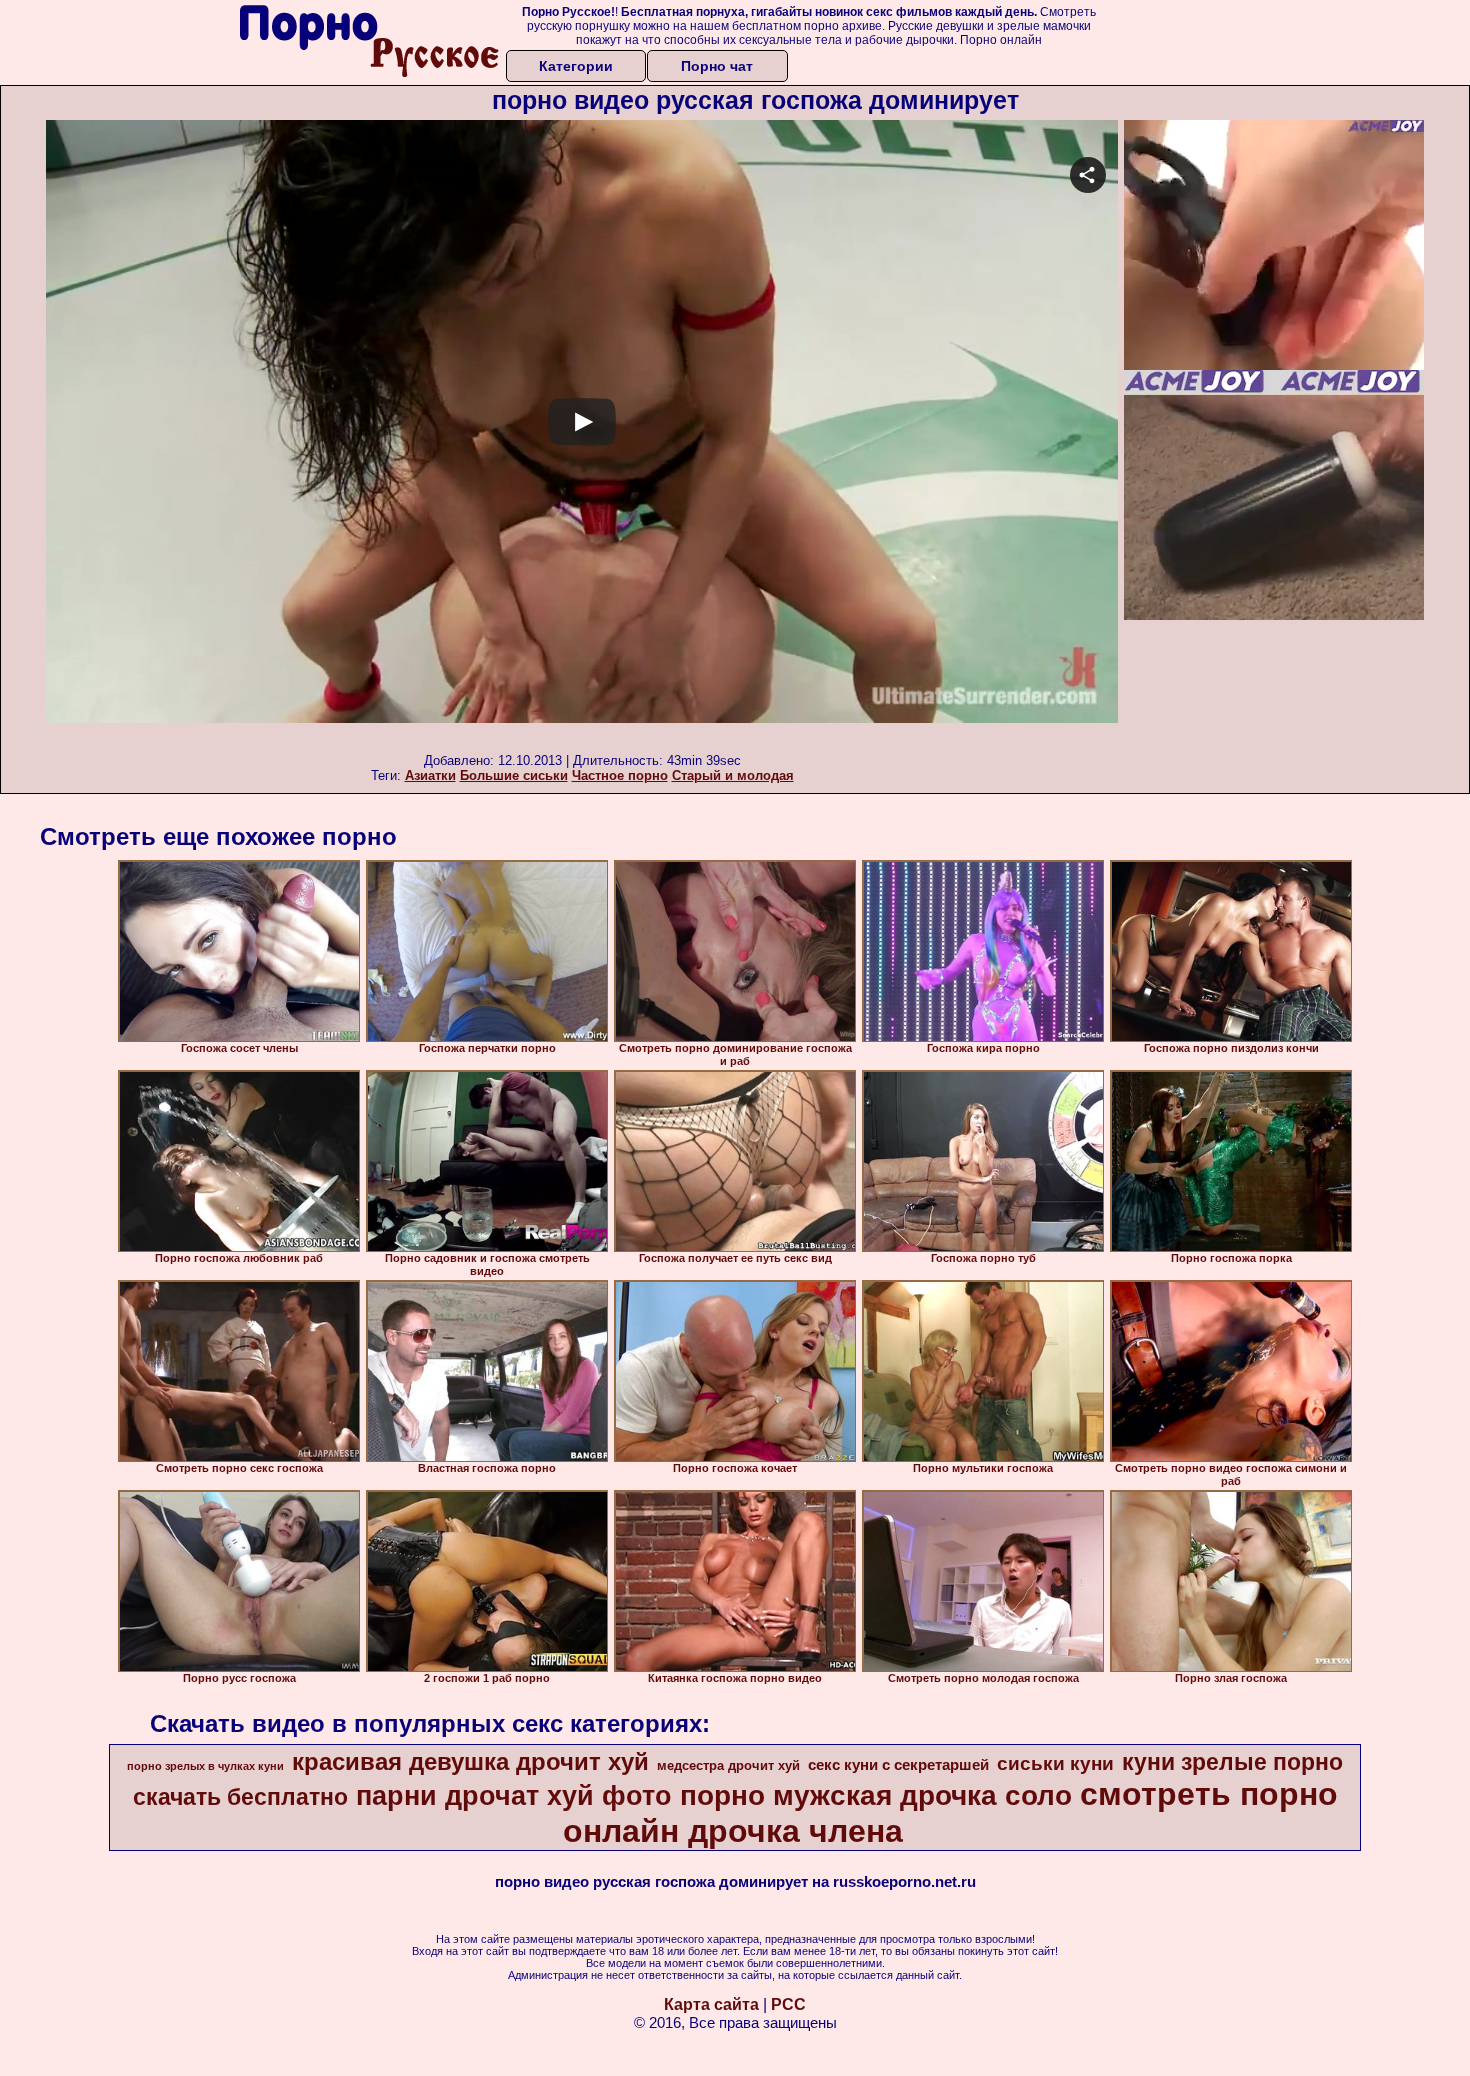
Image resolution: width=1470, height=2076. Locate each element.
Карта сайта (711, 2004)
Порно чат (717, 66)
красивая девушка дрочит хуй (470, 1761)
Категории (576, 66)
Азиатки (430, 775)
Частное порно (620, 775)
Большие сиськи (514, 775)
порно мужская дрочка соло (876, 1795)
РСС (788, 2004)
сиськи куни (1055, 1763)
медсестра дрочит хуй (728, 1765)
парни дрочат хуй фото (514, 1796)
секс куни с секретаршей (898, 1765)
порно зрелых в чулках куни (205, 1766)
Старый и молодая (733, 775)
